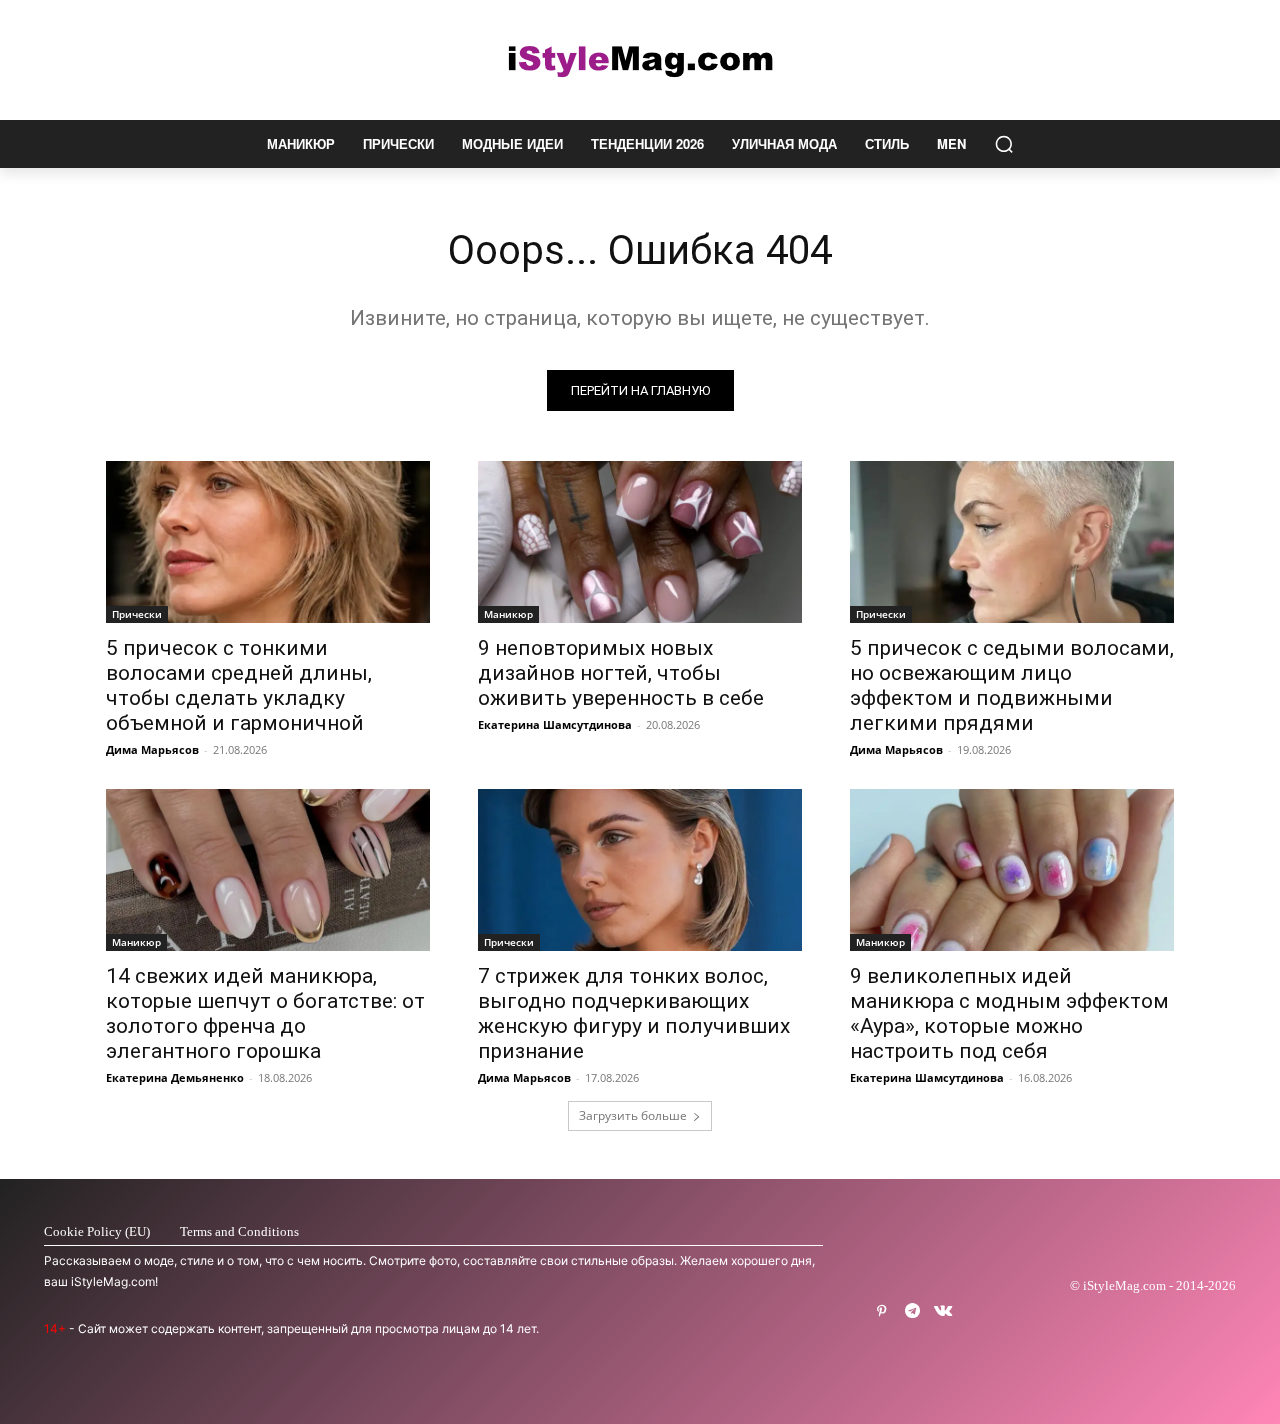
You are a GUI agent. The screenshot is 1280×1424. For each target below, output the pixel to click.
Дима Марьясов (152, 749)
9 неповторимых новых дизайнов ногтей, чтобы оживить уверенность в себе (621, 673)
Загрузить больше (633, 1115)
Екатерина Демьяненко (175, 1077)
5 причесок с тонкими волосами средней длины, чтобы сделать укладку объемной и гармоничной (239, 685)
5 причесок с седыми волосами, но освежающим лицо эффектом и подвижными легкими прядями (1012, 685)
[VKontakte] (943, 1311)
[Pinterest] (881, 1311)
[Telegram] (912, 1311)
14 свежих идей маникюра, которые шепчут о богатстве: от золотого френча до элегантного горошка (265, 1013)
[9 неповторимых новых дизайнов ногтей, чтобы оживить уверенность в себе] (640, 542)
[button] (1004, 144)
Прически (137, 614)
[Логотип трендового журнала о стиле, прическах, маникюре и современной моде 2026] (640, 60)
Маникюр (508, 614)
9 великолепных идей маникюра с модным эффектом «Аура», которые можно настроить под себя (1009, 1013)
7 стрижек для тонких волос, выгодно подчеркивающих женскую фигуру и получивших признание (634, 1013)
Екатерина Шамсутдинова (555, 724)
